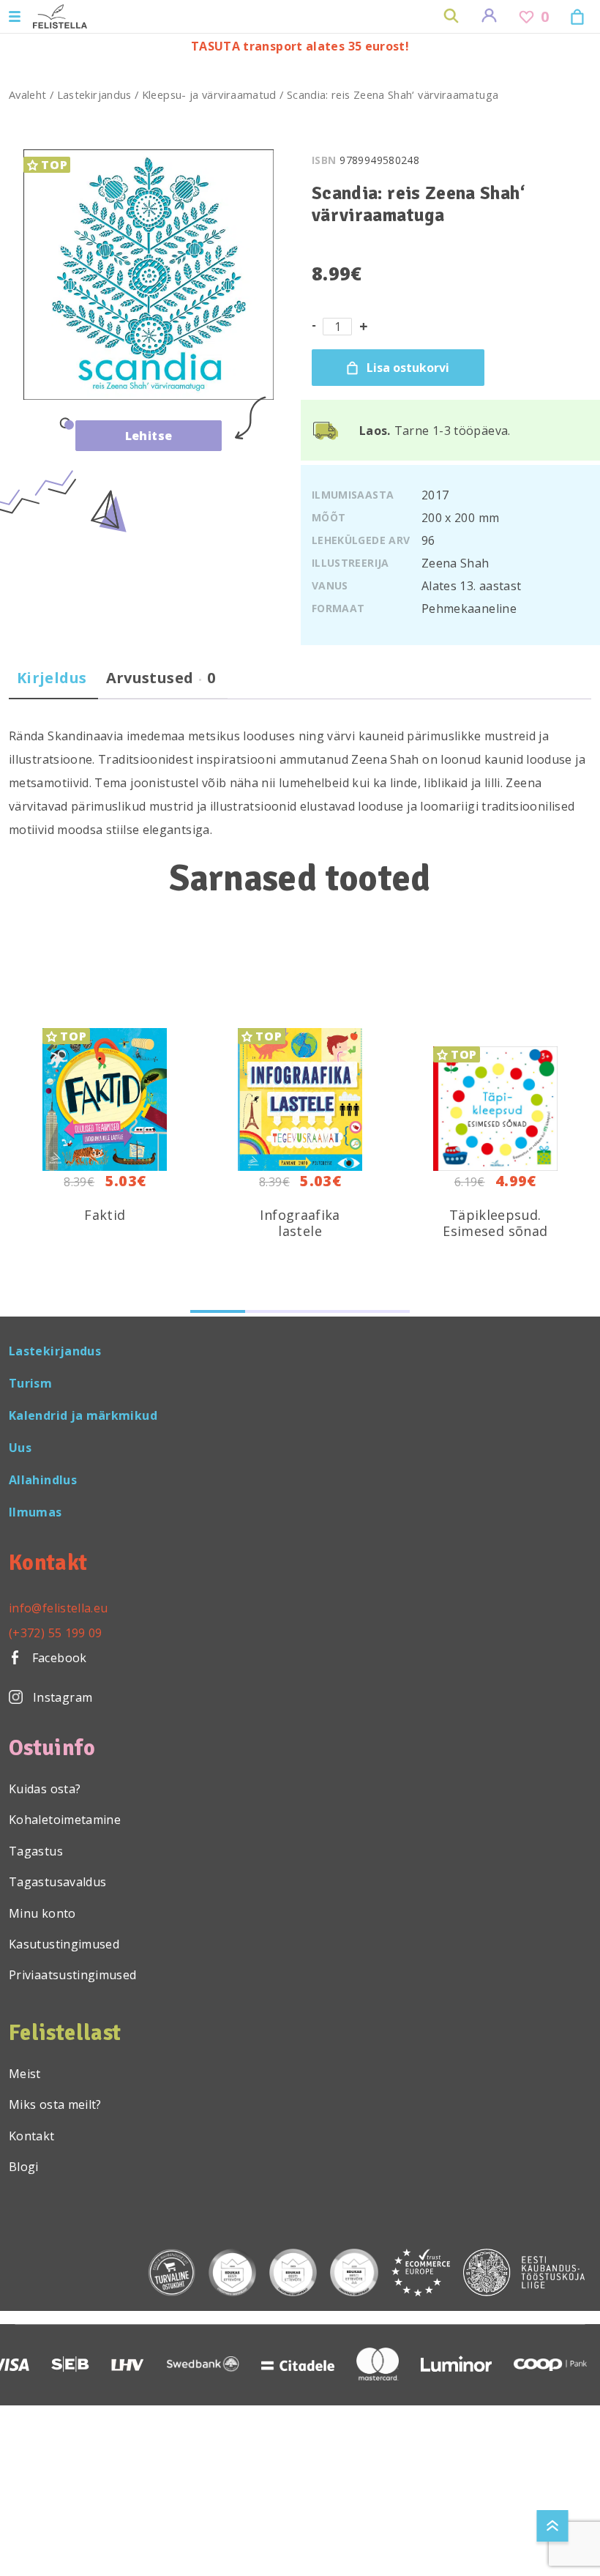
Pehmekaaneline (469, 608)
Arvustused (161, 678)
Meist (25, 2074)
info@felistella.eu (58, 1608)
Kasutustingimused (64, 1944)
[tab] (52, 684)
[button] (218, 1311)
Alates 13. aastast (471, 586)
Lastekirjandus (94, 94)
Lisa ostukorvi (408, 368)
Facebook (57, 1658)
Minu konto (42, 1913)
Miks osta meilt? (55, 2104)
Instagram (63, 1697)
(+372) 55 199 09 (56, 1633)
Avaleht (28, 94)
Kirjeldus (52, 678)
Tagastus (36, 1851)
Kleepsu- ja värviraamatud (209, 94)
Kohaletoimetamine (65, 1820)
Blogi (24, 2167)
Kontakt (32, 2136)
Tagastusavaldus (57, 1882)
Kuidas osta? (45, 1789)
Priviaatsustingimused (73, 1975)
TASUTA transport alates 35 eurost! (300, 46)
